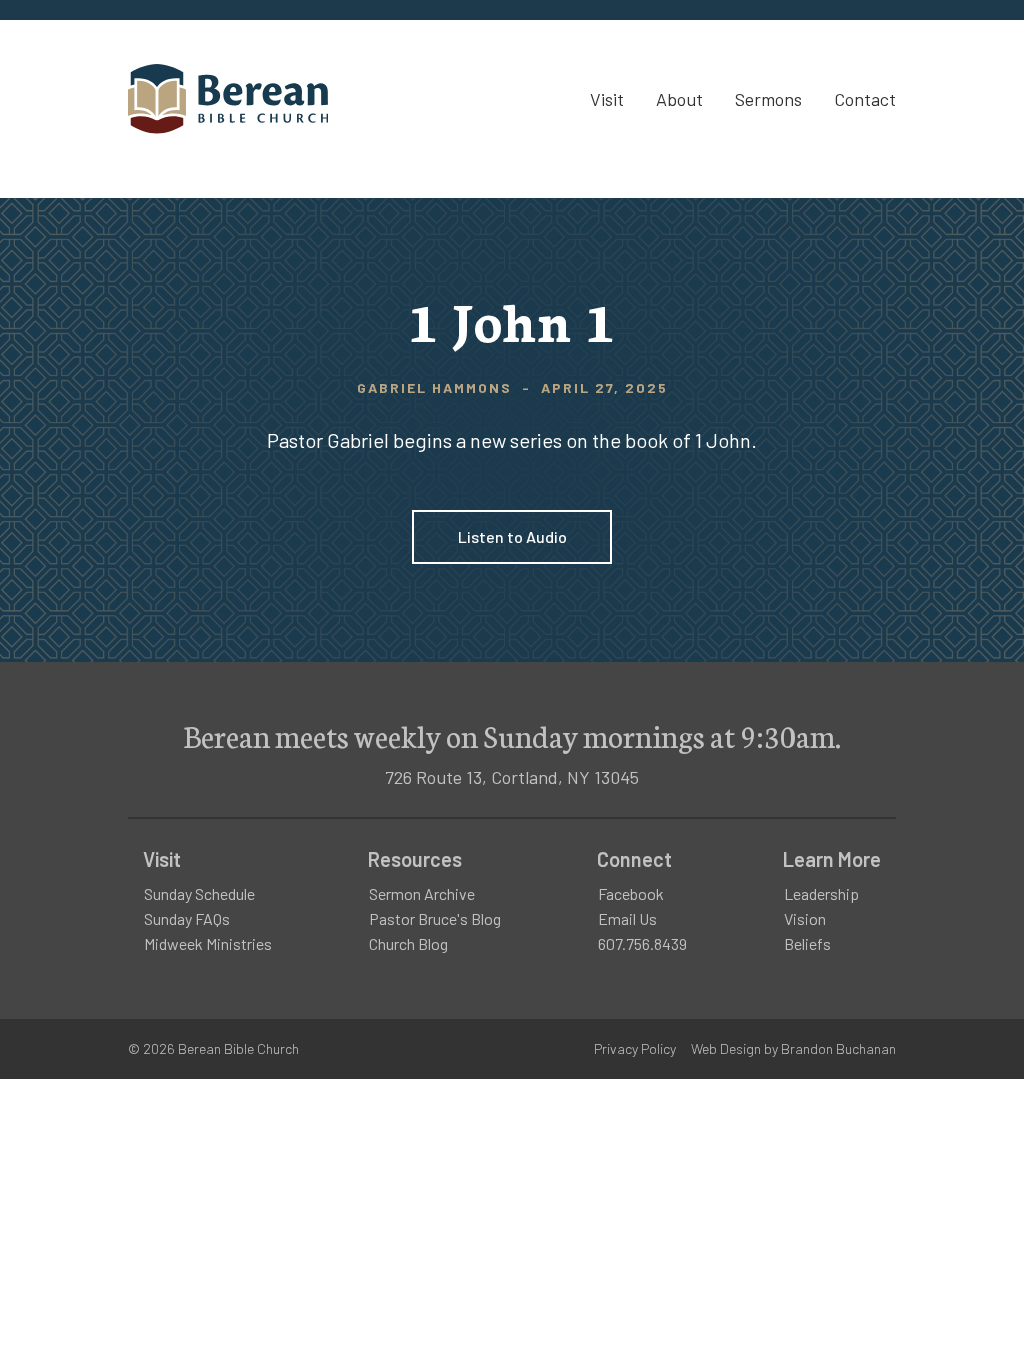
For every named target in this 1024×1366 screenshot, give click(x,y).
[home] (228, 99)
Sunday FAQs (187, 918)
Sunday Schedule (199, 893)
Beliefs (807, 943)
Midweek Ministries (208, 943)
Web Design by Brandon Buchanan (793, 1048)
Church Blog (408, 943)
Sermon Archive (422, 893)
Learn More (832, 859)
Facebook (631, 893)
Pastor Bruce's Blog (435, 918)
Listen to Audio (512, 536)
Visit (162, 859)
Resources (415, 859)
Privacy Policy (635, 1048)
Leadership (821, 893)
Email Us (627, 918)
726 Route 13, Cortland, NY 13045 (512, 777)
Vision (805, 918)
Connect (634, 859)
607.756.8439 (642, 943)
